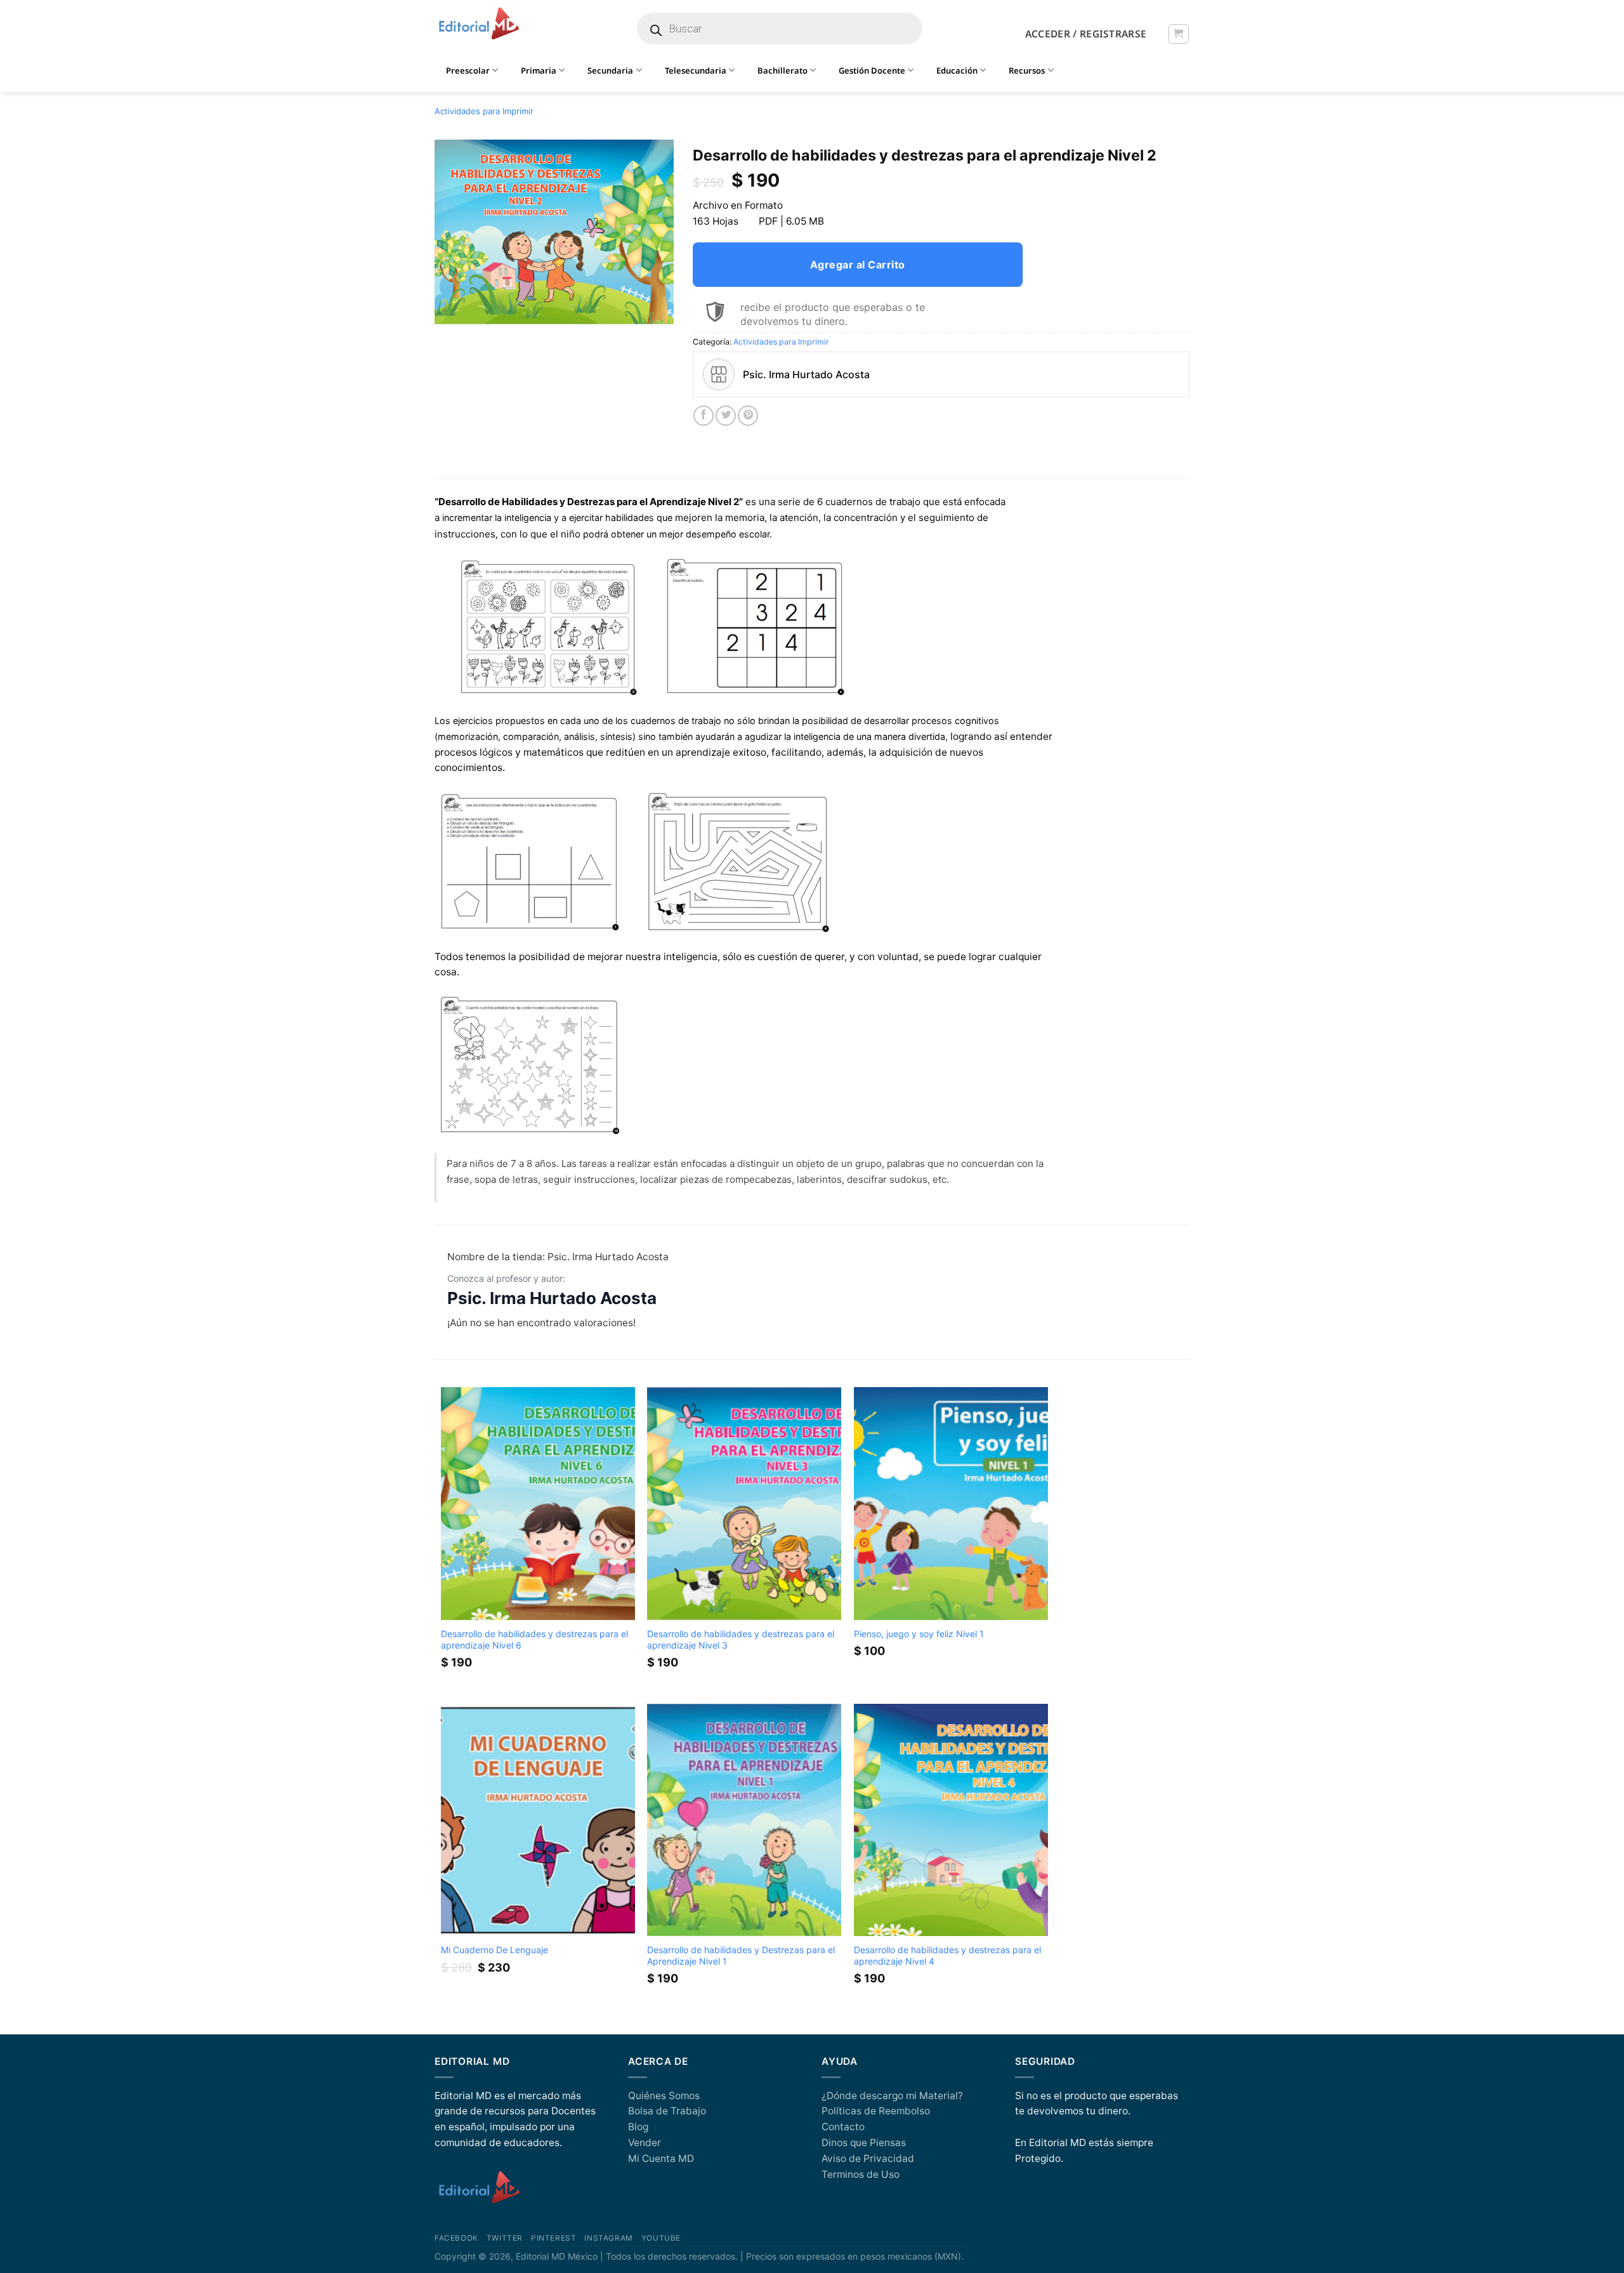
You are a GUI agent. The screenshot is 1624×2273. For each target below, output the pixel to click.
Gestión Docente (872, 70)
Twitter (505, 2238)
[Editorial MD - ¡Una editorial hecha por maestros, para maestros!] (479, 24)
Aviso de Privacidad (868, 2158)
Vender (645, 2143)
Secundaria (610, 70)
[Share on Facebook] (704, 416)
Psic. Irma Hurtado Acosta (552, 1298)
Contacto (843, 2127)
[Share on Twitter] (726, 416)
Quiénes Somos (664, 2096)
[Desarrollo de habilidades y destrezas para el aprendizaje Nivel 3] (744, 1504)
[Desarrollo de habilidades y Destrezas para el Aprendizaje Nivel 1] (744, 1820)
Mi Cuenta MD (661, 2158)
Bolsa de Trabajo (667, 2111)
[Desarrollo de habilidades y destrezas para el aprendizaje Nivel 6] (538, 1504)
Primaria (539, 70)
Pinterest (553, 2238)
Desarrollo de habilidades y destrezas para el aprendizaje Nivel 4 (947, 1955)
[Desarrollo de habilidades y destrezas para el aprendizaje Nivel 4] (951, 1820)
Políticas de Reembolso (876, 2111)
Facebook (456, 2238)
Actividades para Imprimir (484, 111)
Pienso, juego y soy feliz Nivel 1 (919, 1634)
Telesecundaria (696, 70)
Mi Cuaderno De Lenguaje (494, 1950)
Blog (638, 2127)
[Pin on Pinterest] (748, 416)
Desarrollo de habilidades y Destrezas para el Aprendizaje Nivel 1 (741, 1955)
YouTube (661, 2238)
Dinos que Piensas (864, 2143)
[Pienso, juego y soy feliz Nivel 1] (951, 1504)
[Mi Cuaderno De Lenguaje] (538, 1820)
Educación (957, 70)
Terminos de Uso (861, 2174)
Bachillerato (783, 70)
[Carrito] (1178, 34)
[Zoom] (451, 309)
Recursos (1027, 70)
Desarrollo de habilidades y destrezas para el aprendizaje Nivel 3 (741, 1639)
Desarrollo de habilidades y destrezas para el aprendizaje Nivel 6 (534, 1639)
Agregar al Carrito (858, 265)
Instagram (608, 2238)
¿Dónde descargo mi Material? (892, 2096)
